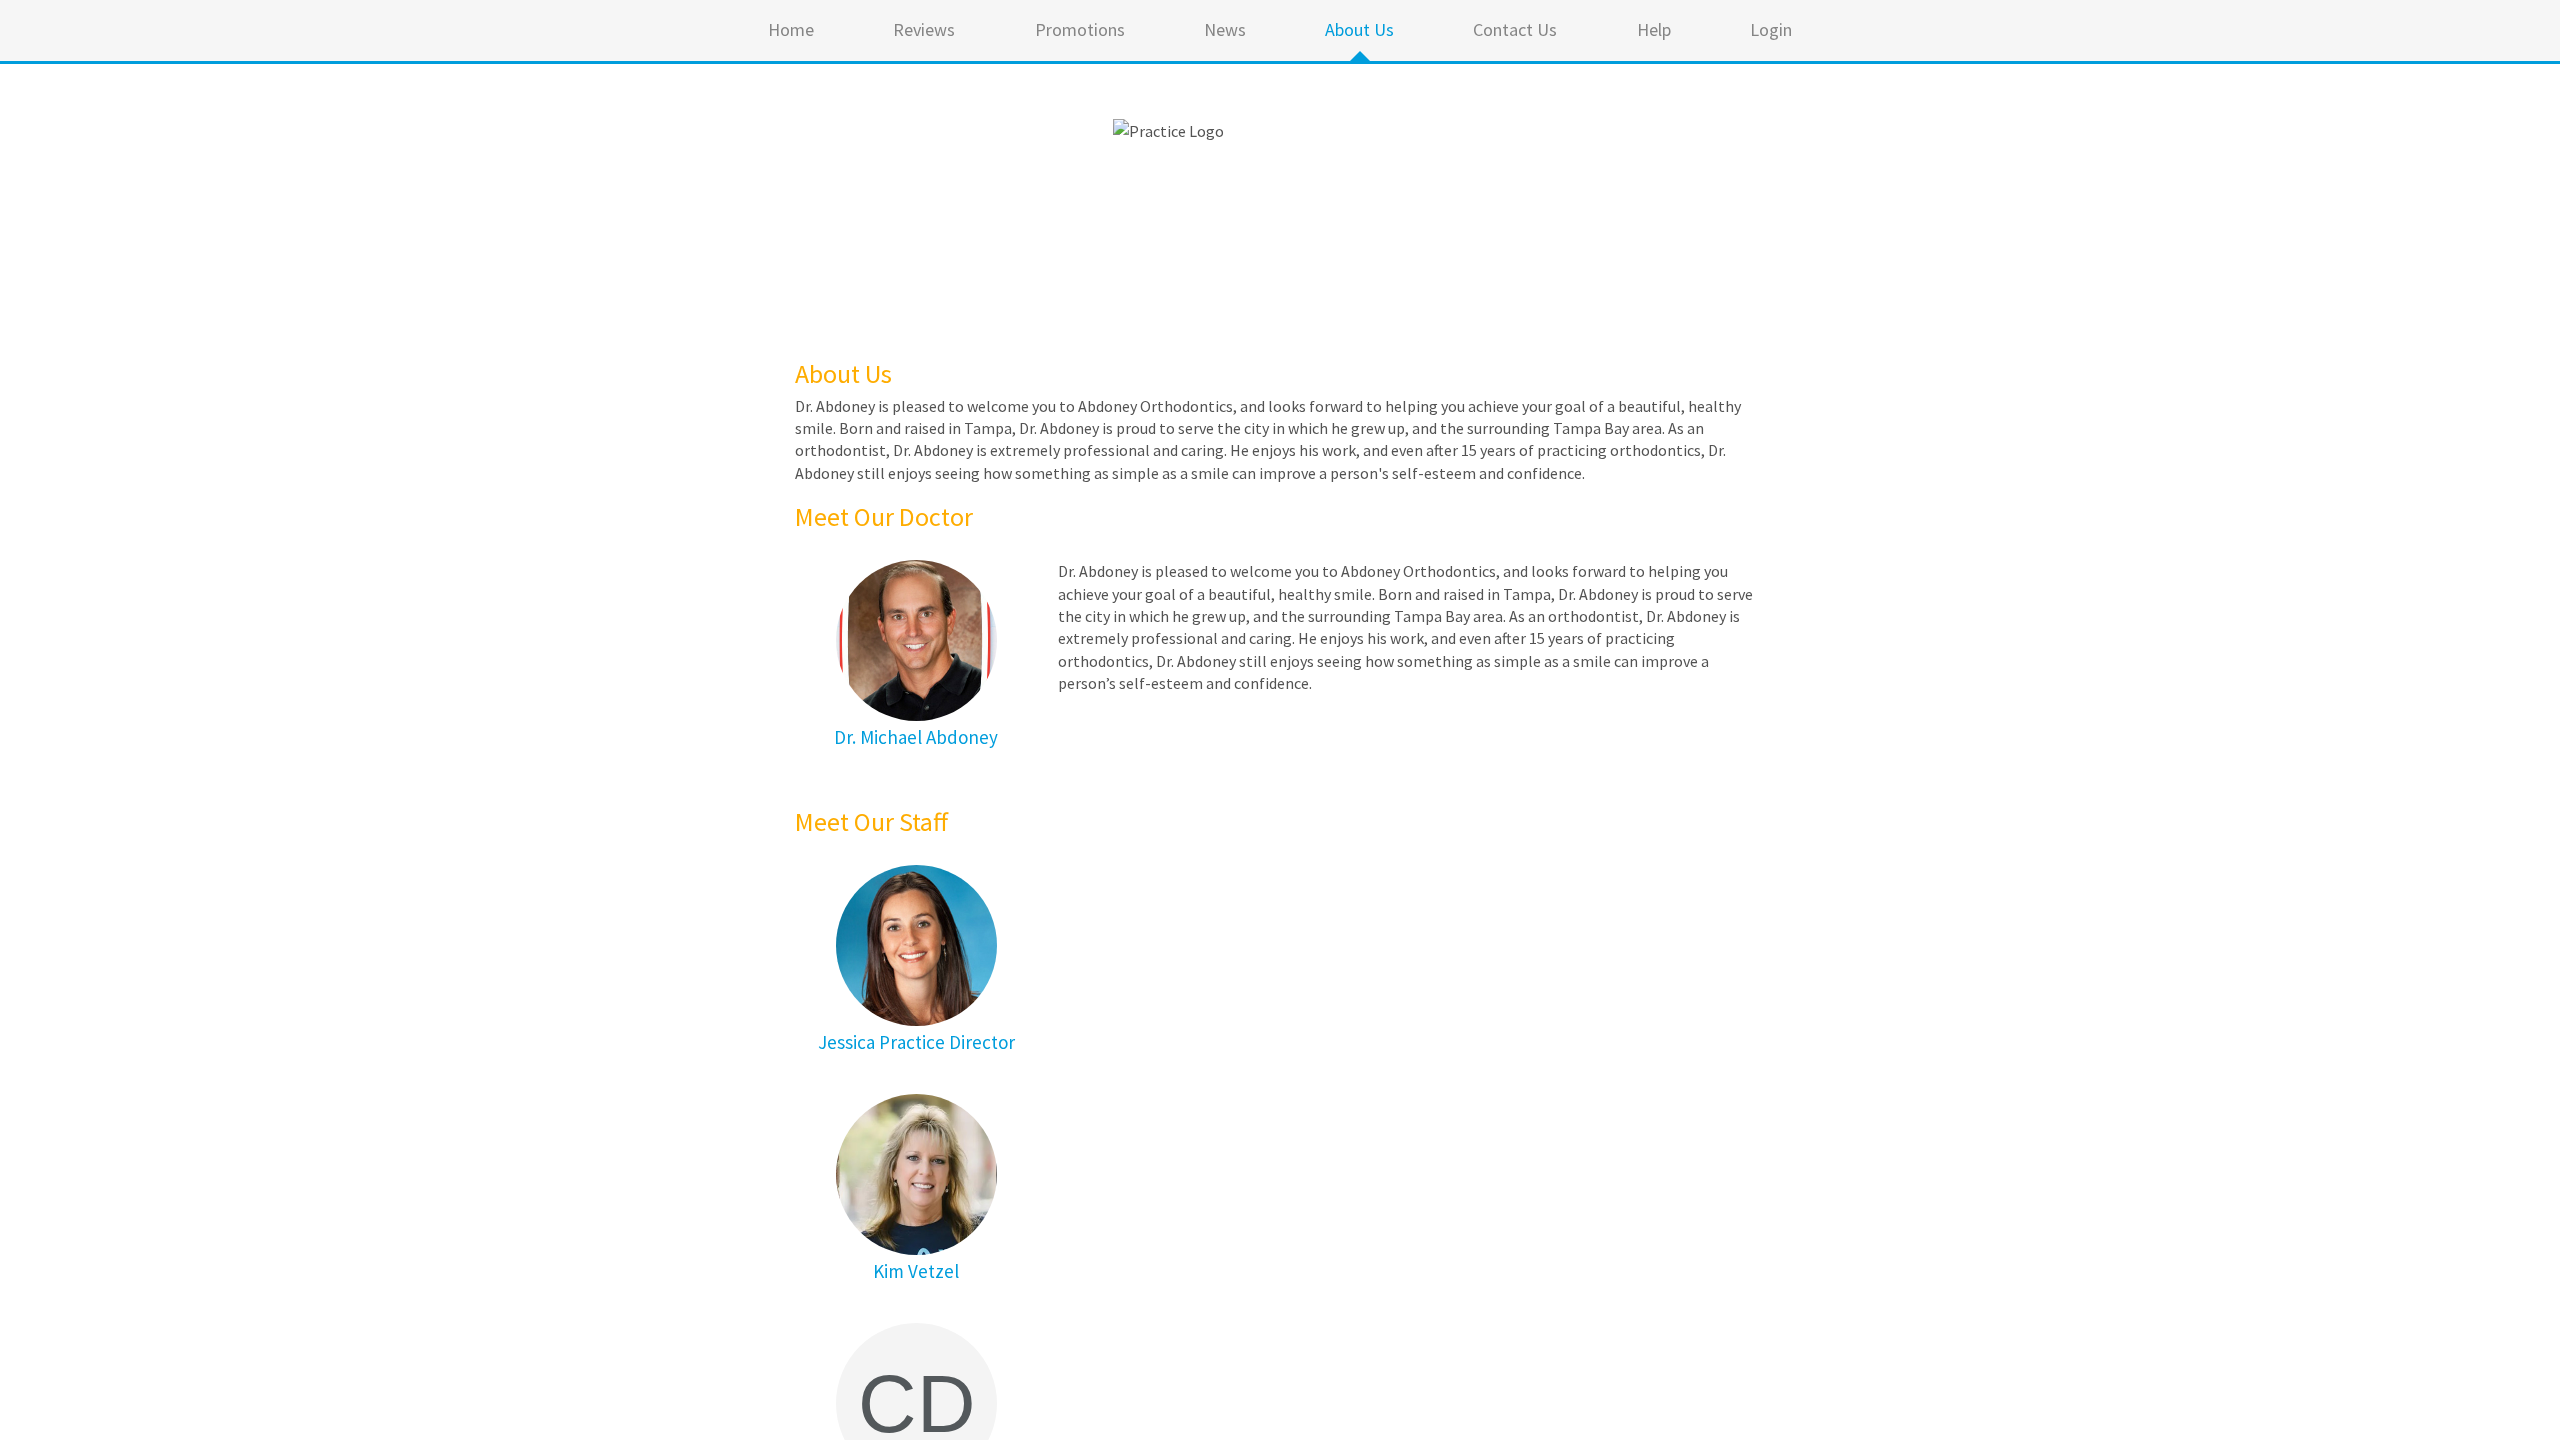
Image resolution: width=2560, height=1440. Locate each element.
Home (791, 29)
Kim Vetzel (916, 1271)
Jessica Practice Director (916, 1042)
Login (1771, 29)
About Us (1359, 29)
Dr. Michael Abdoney (916, 737)
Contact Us (1515, 29)
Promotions (1080, 29)
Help (1654, 29)
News (1225, 29)
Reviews (924, 29)
